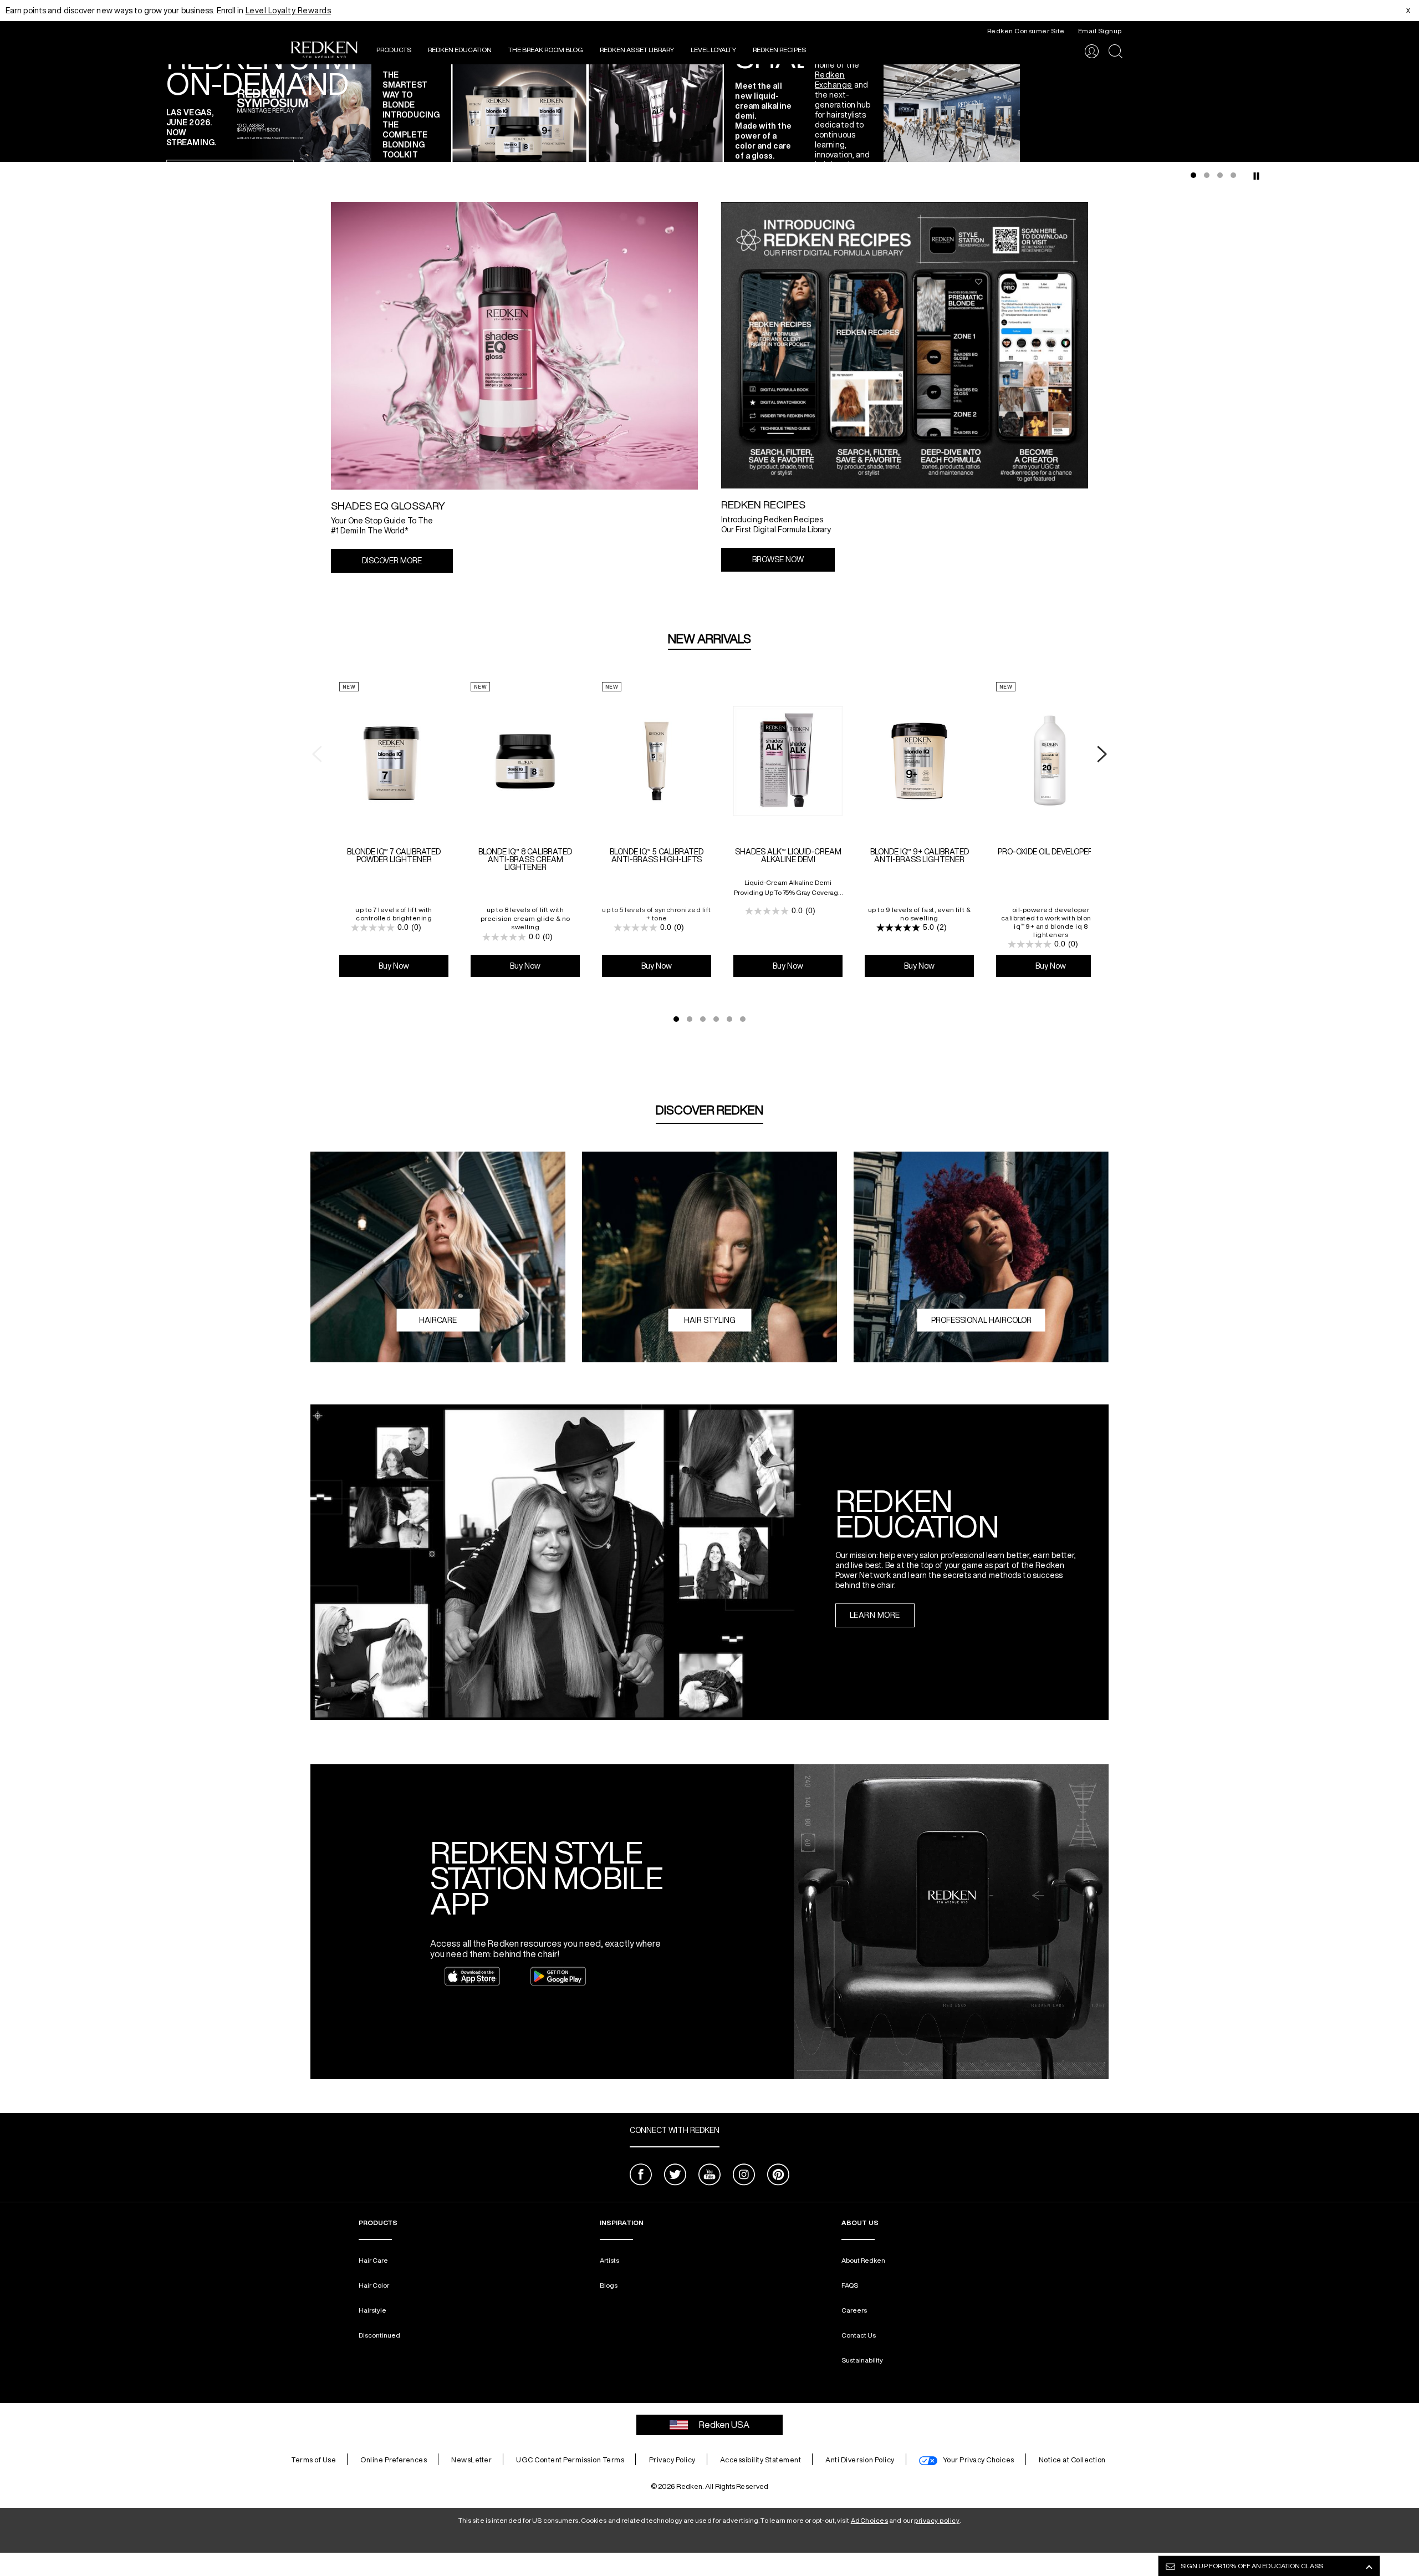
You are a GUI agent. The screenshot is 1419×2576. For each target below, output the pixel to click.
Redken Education (460, 50)
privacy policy (937, 2520)
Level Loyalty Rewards (289, 11)
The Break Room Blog (546, 50)
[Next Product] (1102, 755)
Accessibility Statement (761, 2460)
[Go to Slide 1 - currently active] (676, 1019)
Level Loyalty (713, 50)
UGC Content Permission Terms (570, 2460)
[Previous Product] (317, 755)
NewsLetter (471, 2460)
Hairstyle (372, 2310)
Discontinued (379, 2335)
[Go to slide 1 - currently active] (1193, 175)
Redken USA (724, 2425)
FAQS (850, 2285)
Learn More (875, 1615)
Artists (609, 2260)
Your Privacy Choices (979, 2460)
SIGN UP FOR (1252, 2566)
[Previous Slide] (164, 113)
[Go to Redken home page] (324, 51)
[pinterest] (778, 2176)
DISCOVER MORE (392, 561)
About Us (860, 2223)
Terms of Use (313, 2460)
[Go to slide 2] (1207, 175)
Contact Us (859, 2335)
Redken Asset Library (637, 50)
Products (394, 50)
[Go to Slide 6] (743, 1019)
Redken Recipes (779, 50)
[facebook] (641, 2176)
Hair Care (373, 2260)
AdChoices (870, 2520)
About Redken (863, 2260)
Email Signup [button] (1100, 31)
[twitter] (675, 2176)
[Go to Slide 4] (716, 1019)
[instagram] (744, 2176)
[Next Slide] (1255, 113)
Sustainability (862, 2360)
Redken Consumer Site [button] (1026, 31)
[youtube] (709, 2176)
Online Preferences (394, 2460)
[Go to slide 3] (1220, 175)
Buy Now (394, 966)
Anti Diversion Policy (860, 2460)
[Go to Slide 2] (690, 1019)
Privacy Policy (672, 2460)
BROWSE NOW (778, 559)
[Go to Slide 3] (703, 1019)
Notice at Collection (1072, 2460)
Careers (854, 2310)
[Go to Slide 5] (729, 1019)
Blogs (609, 2285)
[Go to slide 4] (1233, 175)
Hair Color (374, 2285)
